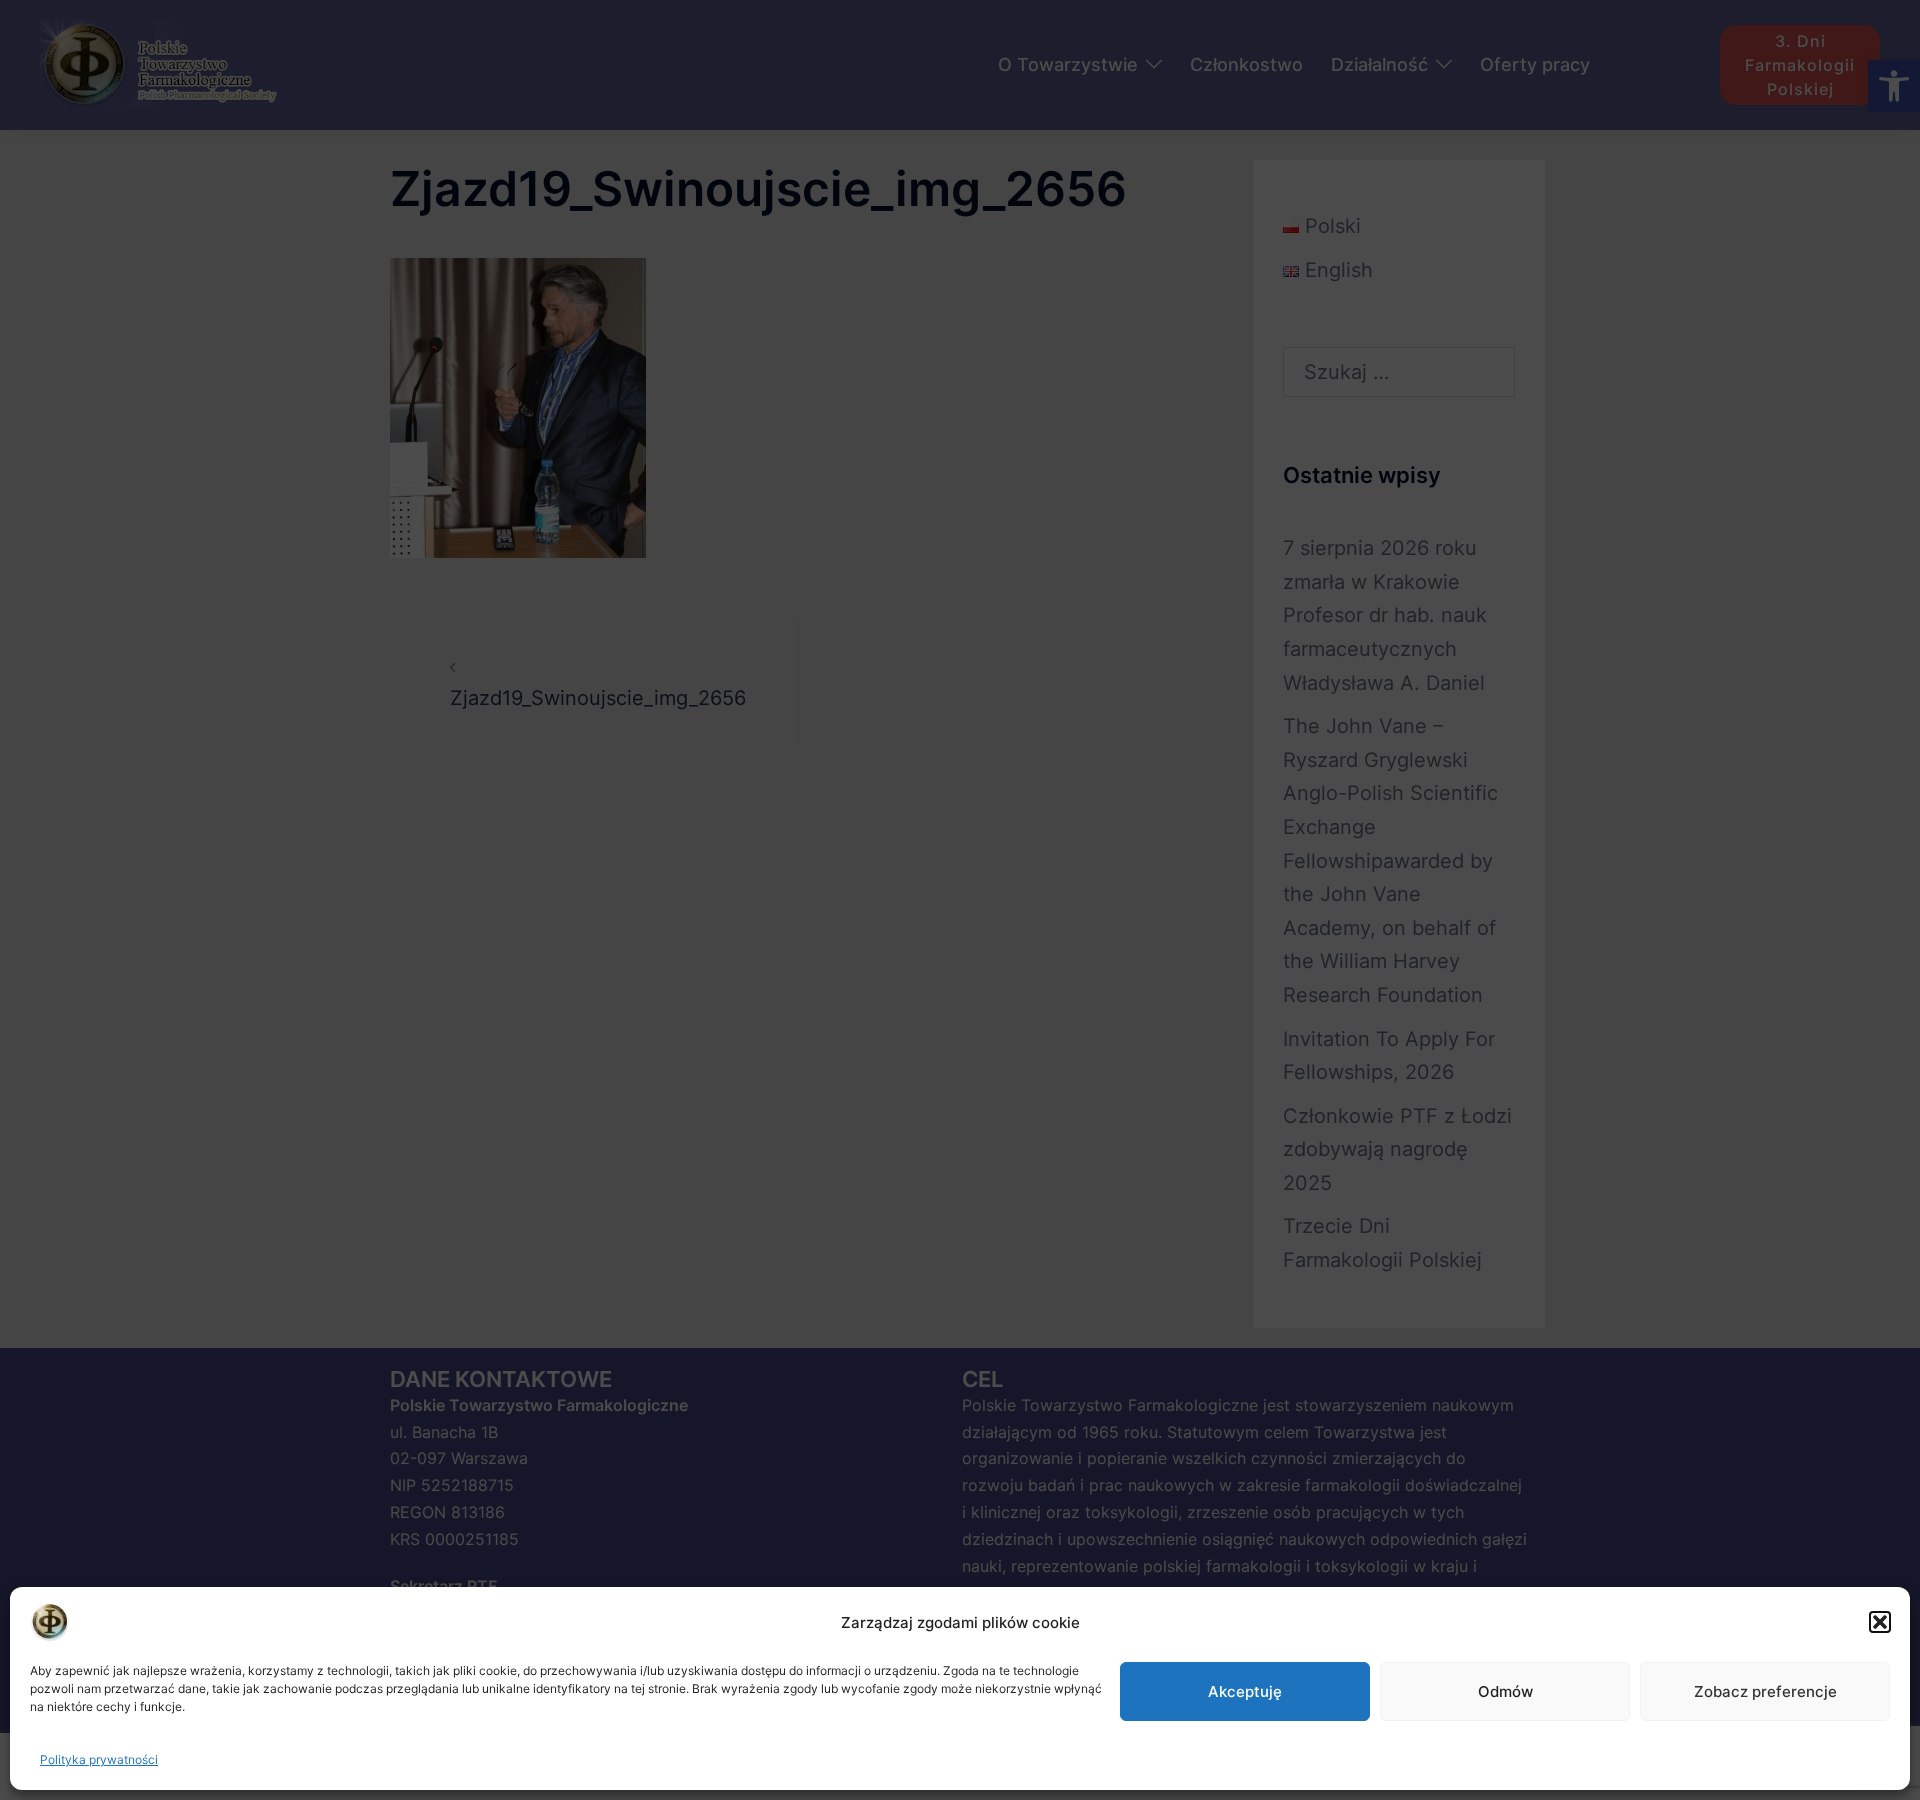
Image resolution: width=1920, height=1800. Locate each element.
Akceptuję (1245, 1691)
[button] (1880, 1622)
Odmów (1505, 1691)
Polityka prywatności (99, 1759)
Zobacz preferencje (1765, 1691)
